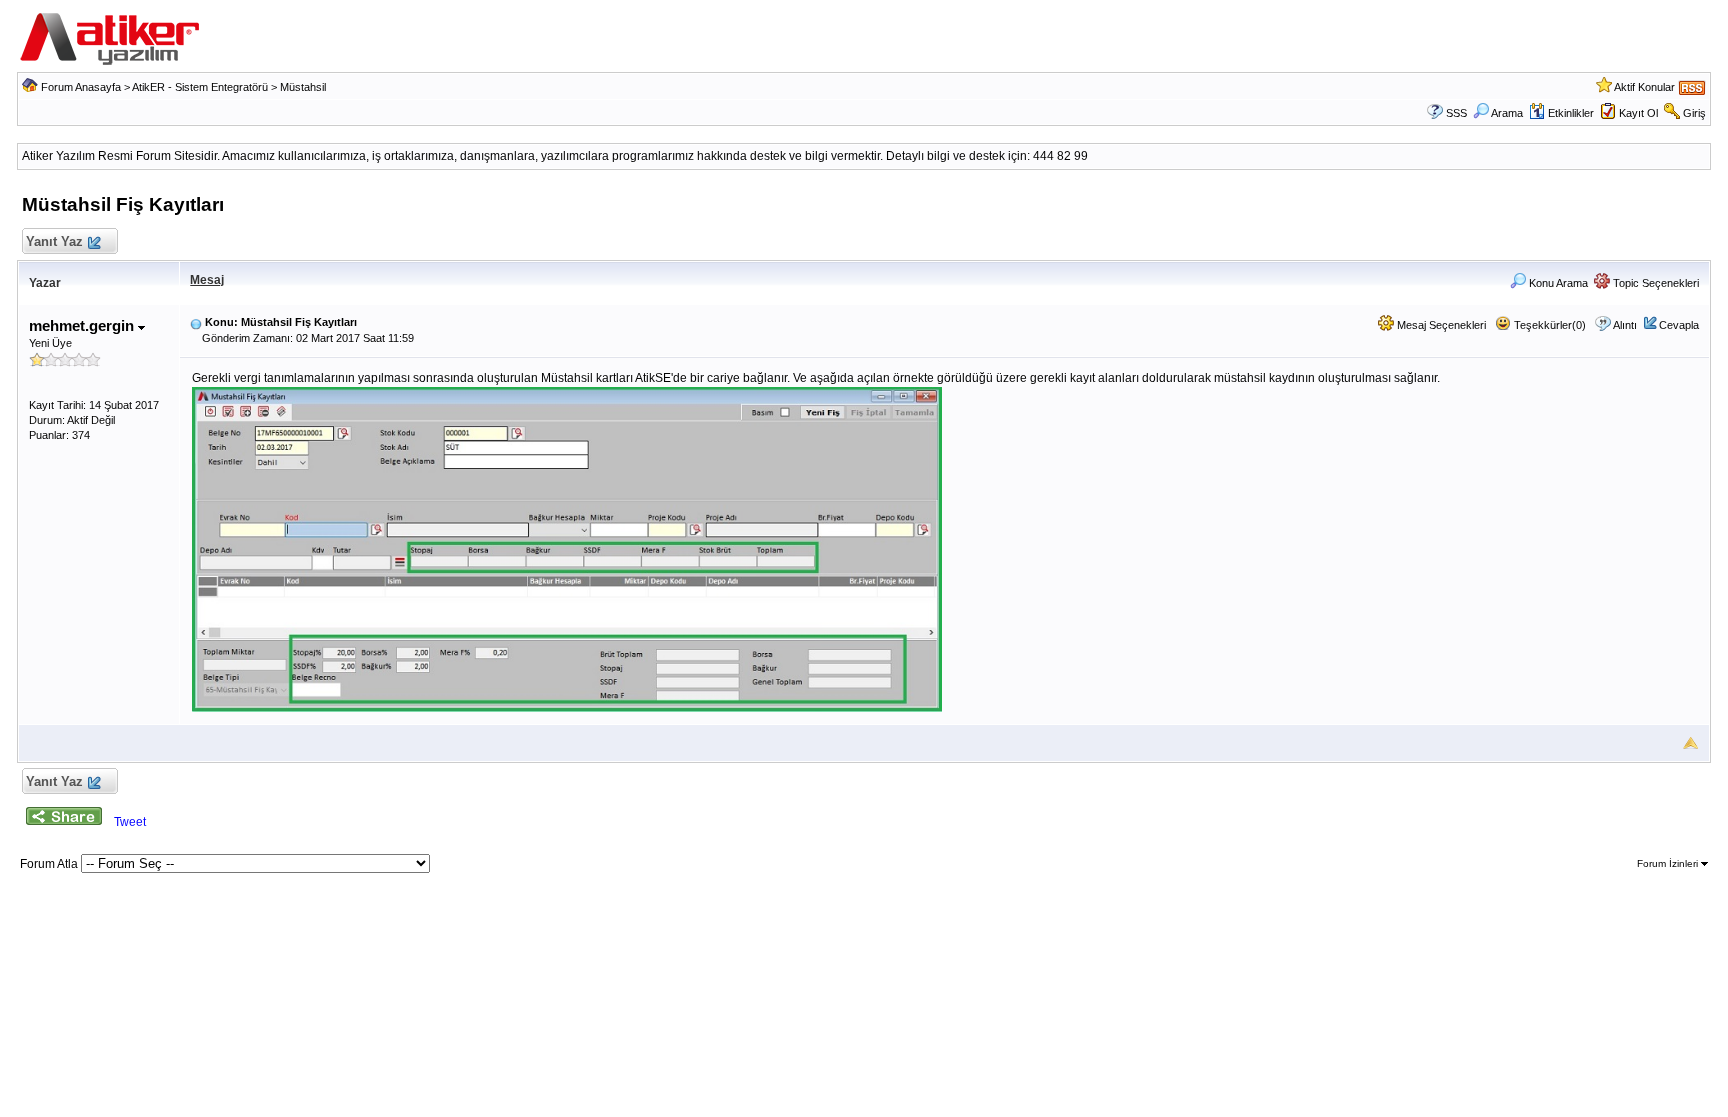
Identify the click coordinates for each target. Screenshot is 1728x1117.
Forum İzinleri (1669, 863)
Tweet (130, 822)
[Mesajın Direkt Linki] (196, 322)
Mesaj (207, 280)
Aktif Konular (1644, 87)
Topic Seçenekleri (1654, 283)
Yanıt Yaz (54, 241)
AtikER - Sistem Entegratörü (200, 87)
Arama (1507, 113)
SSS (1456, 113)
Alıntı (1625, 325)
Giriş (1694, 113)
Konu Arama (1557, 283)
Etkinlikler (1571, 113)
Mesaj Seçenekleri (1440, 325)
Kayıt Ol (1638, 113)
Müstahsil (303, 87)
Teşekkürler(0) (1548, 325)
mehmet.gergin (83, 325)
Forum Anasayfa (81, 87)
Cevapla (1679, 325)
